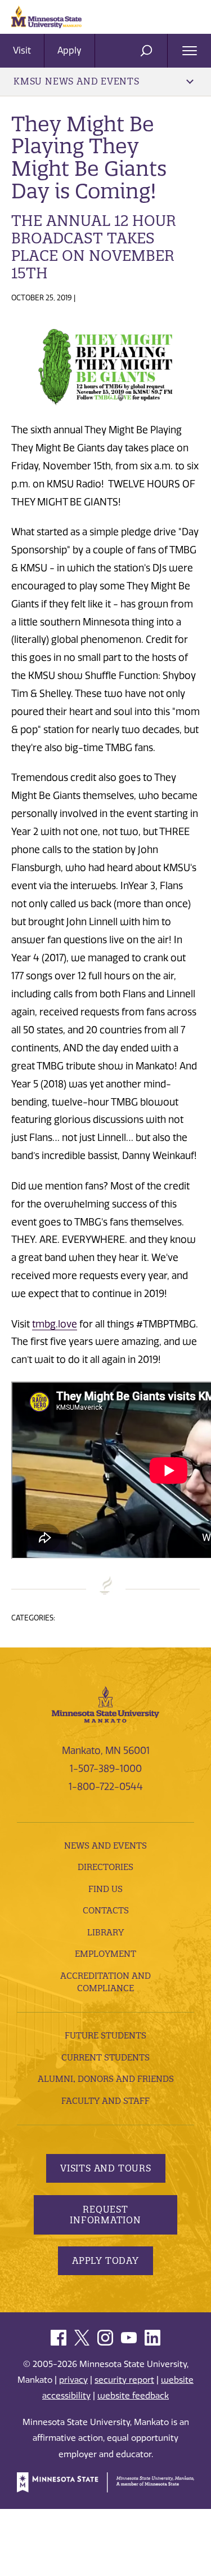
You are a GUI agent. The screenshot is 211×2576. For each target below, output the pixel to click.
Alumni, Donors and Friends (106, 2079)
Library (105, 1932)
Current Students (105, 2057)
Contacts (106, 1910)
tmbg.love (55, 1324)
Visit (22, 50)
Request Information (105, 2215)
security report (124, 2380)
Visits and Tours (106, 2168)
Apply (69, 50)
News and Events (105, 1846)
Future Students (105, 2035)
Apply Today (105, 2260)
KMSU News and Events (77, 81)
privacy (73, 2380)
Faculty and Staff (105, 2101)
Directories (105, 1867)
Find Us (105, 1889)
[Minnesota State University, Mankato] (105, 1703)
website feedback (133, 2396)
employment (105, 1954)
